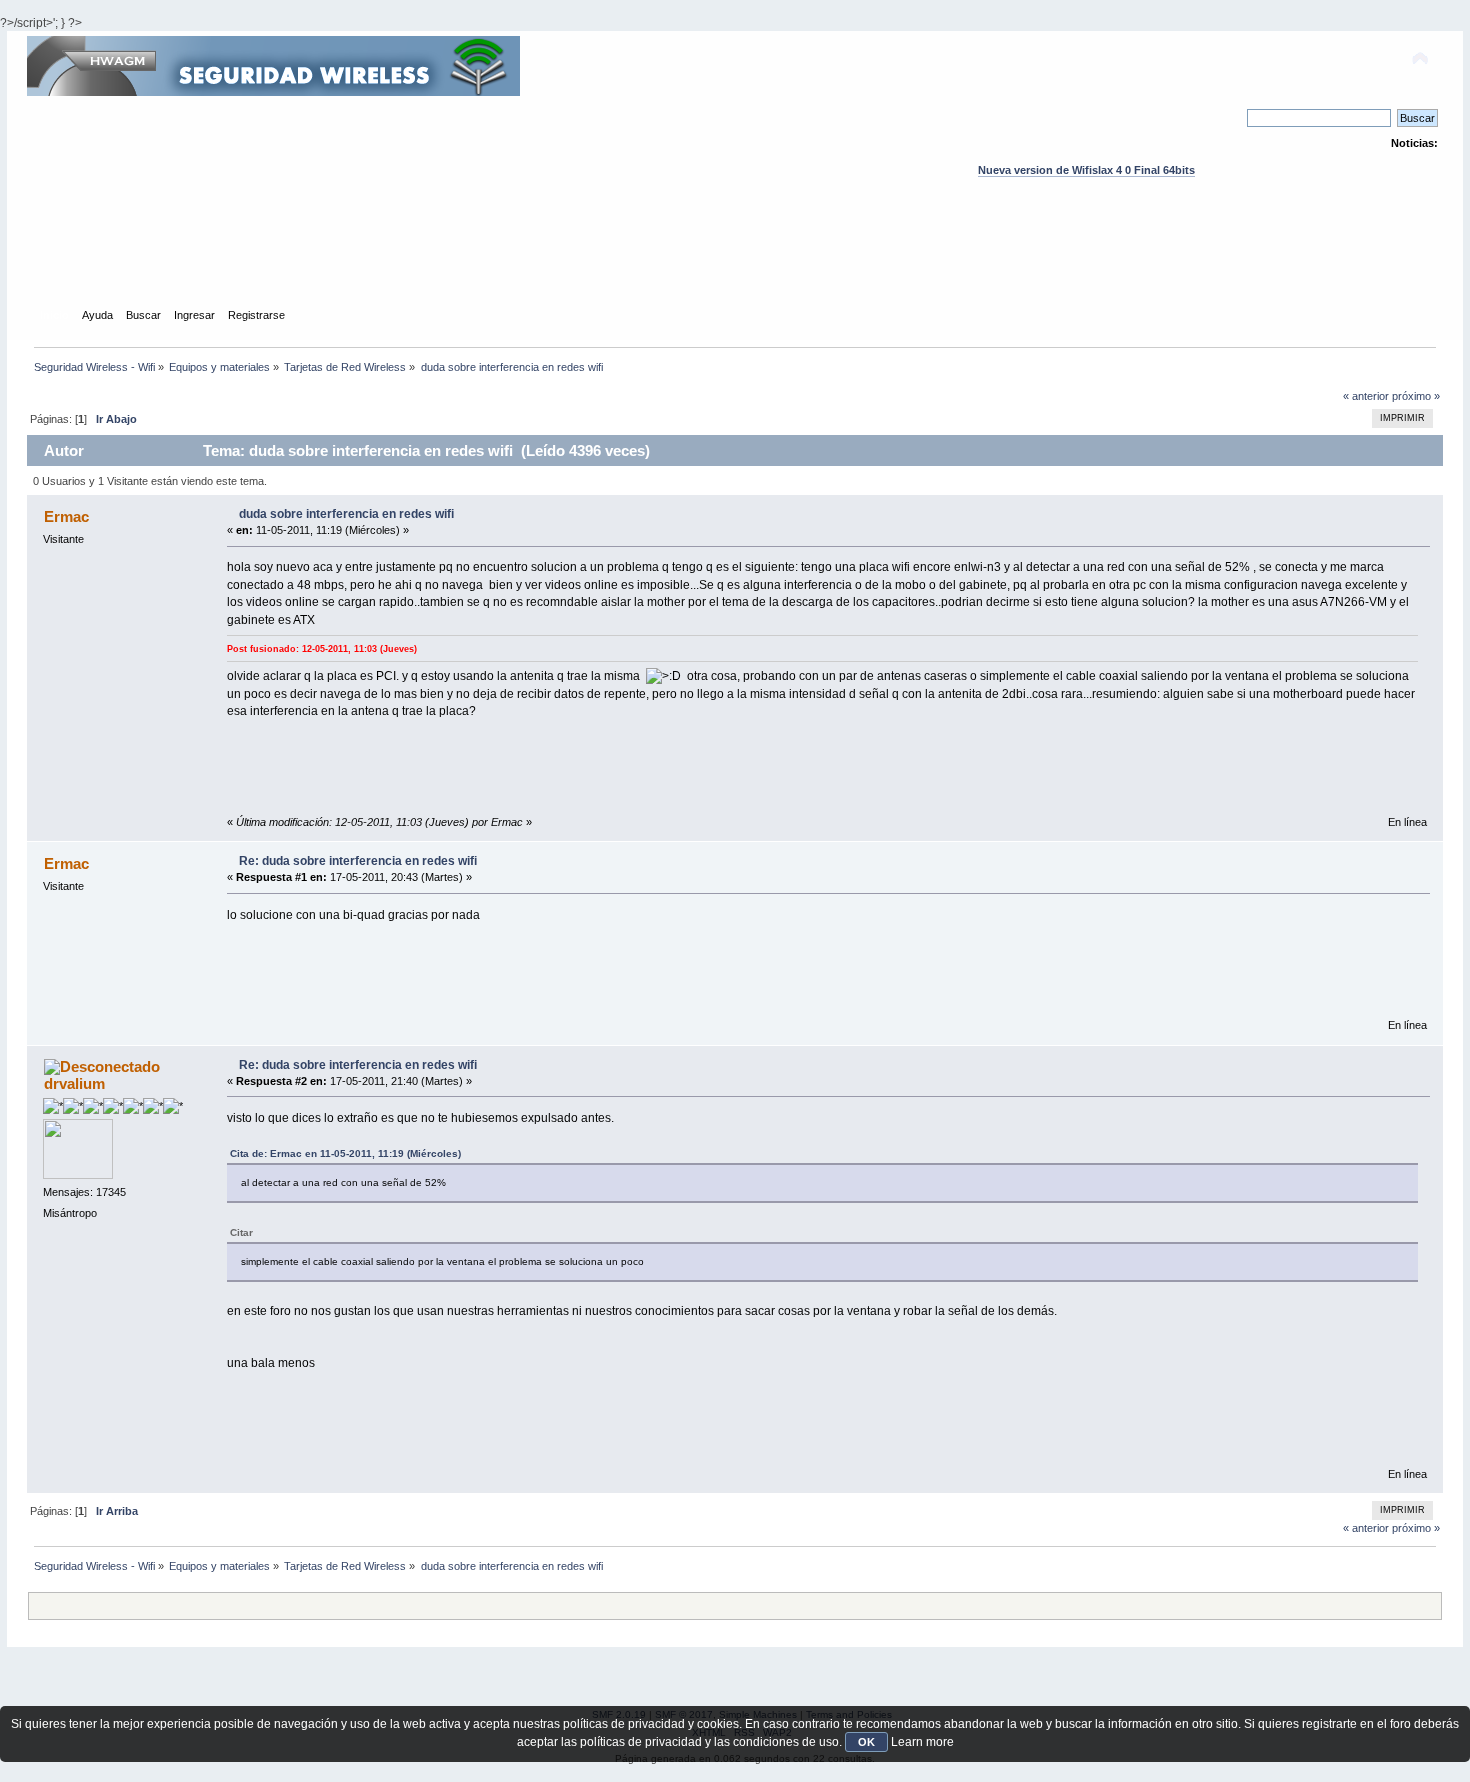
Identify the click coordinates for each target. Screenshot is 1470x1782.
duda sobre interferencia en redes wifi (346, 514)
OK (866, 1742)
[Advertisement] (735, 261)
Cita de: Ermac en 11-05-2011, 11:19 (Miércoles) (345, 1153)
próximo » (1416, 396)
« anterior (1366, 396)
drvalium (74, 1083)
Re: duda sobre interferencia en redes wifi (358, 861)
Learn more (922, 1742)
